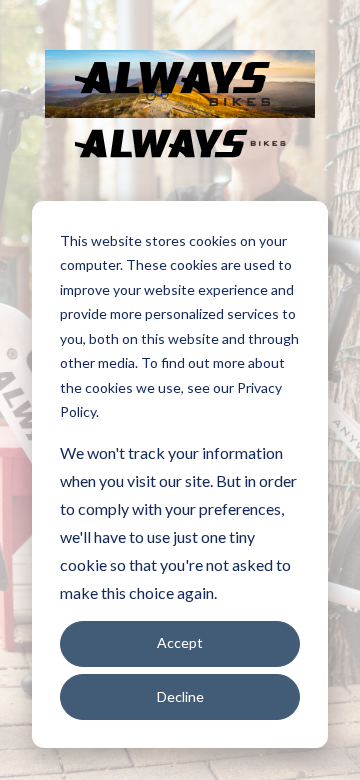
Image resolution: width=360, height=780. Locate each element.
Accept (180, 642)
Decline (180, 696)
